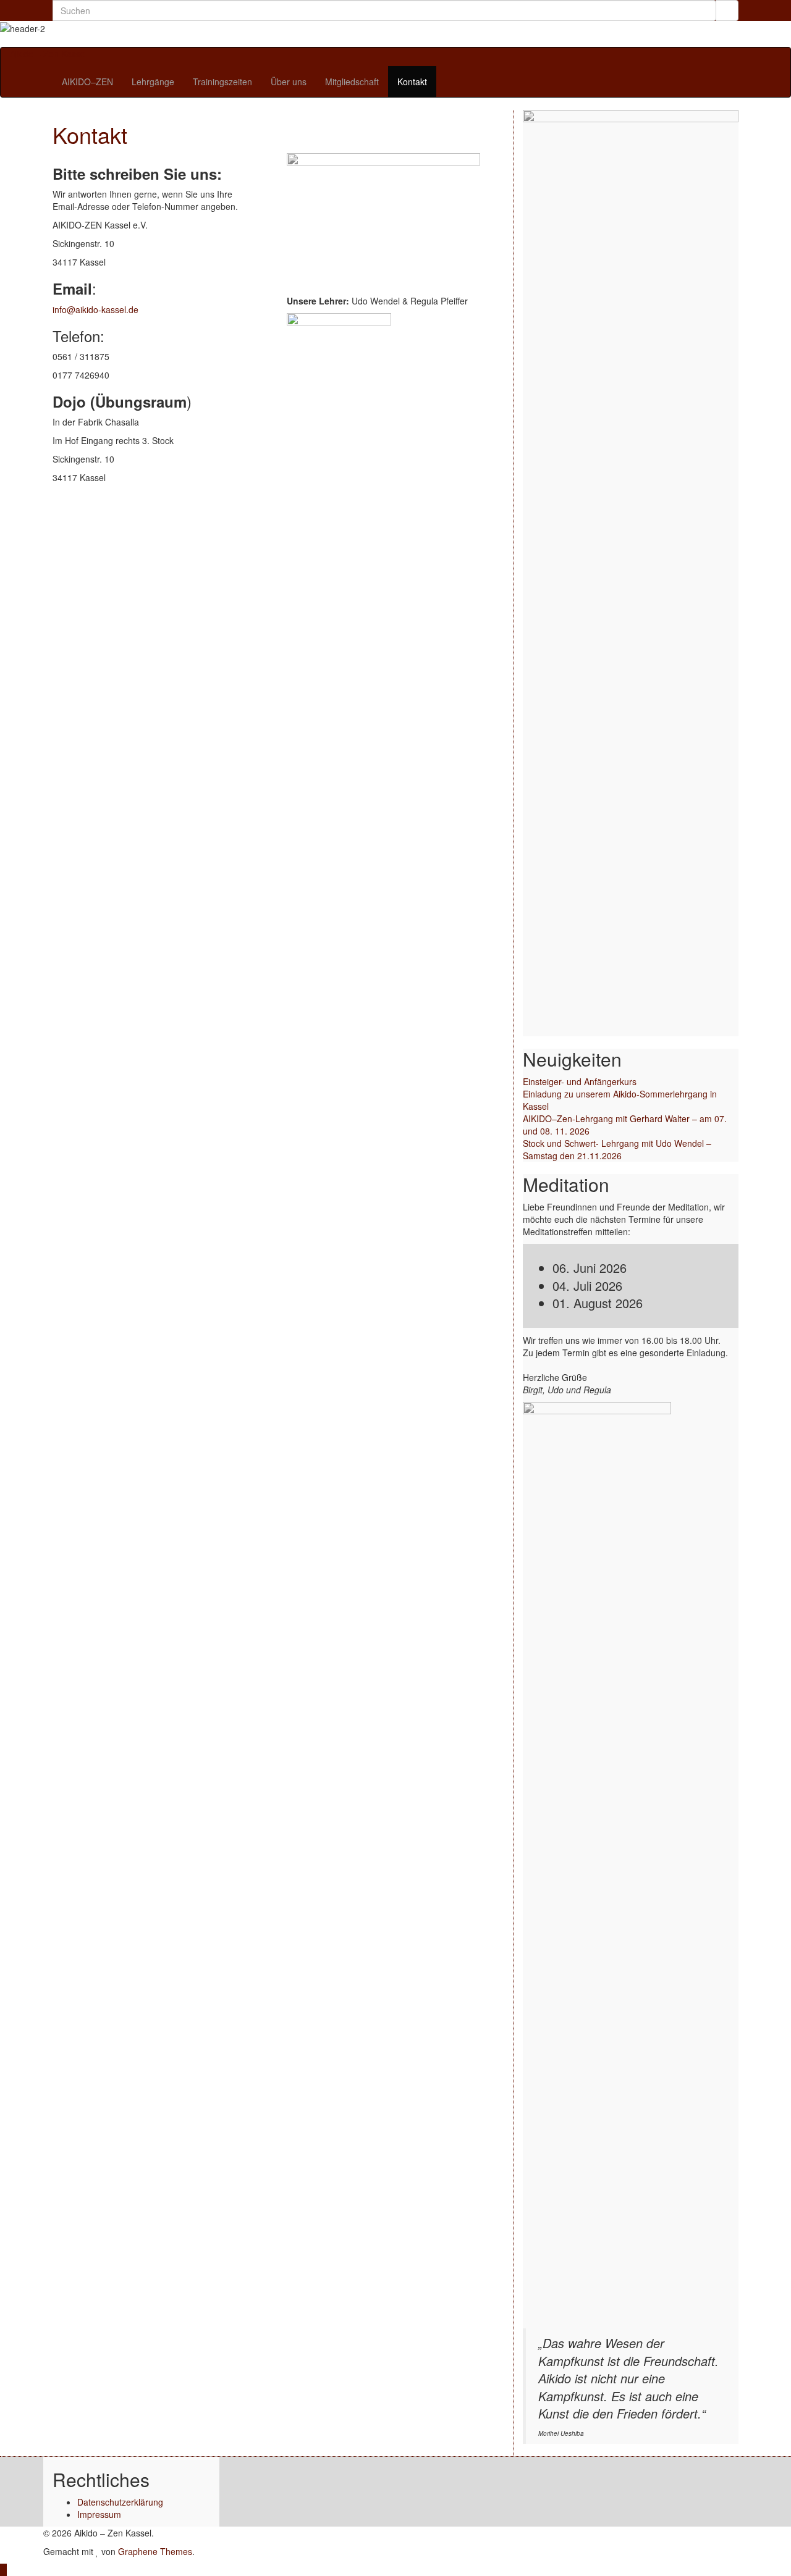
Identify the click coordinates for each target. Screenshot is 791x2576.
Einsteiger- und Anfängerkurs (580, 1081)
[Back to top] (3, 2570)
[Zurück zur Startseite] (44, 41)
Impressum (99, 2514)
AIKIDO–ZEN (87, 82)
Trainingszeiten (222, 82)
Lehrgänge (153, 82)
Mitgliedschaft (352, 82)
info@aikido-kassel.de (95, 309)
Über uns (289, 82)
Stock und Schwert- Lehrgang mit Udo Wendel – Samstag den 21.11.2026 (617, 1149)
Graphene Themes (155, 2551)
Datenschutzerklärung (120, 2502)
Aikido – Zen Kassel (49, 54)
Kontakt (412, 82)
